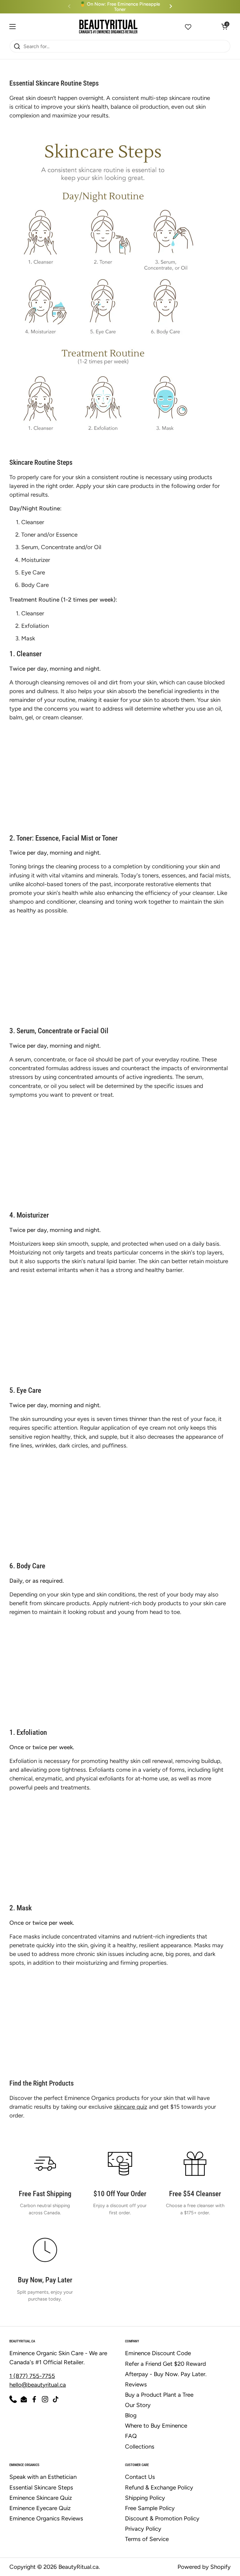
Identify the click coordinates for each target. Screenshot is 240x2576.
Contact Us (140, 2477)
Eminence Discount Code (158, 2353)
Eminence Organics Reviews (46, 2518)
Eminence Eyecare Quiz (40, 2508)
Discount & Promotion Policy (162, 2518)
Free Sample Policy (150, 2508)
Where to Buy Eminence (156, 2426)
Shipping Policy (145, 2498)
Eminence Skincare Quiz (41, 2498)
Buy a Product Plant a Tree (159, 2395)
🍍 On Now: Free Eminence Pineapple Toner (120, 7)
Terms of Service (147, 2539)
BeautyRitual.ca (79, 2567)
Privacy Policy (143, 2529)
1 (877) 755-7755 (32, 2376)
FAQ (131, 2436)
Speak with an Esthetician (43, 2477)
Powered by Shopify (204, 2567)
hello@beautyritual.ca (38, 2385)
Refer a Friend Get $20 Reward (165, 2364)
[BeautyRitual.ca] (108, 27)
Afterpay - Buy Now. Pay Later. (166, 2374)
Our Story (138, 2405)
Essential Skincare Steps (41, 2487)
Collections (140, 2447)
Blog (131, 2415)
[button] (188, 27)
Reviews (136, 2384)
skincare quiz (130, 2107)
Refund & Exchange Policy (159, 2487)
